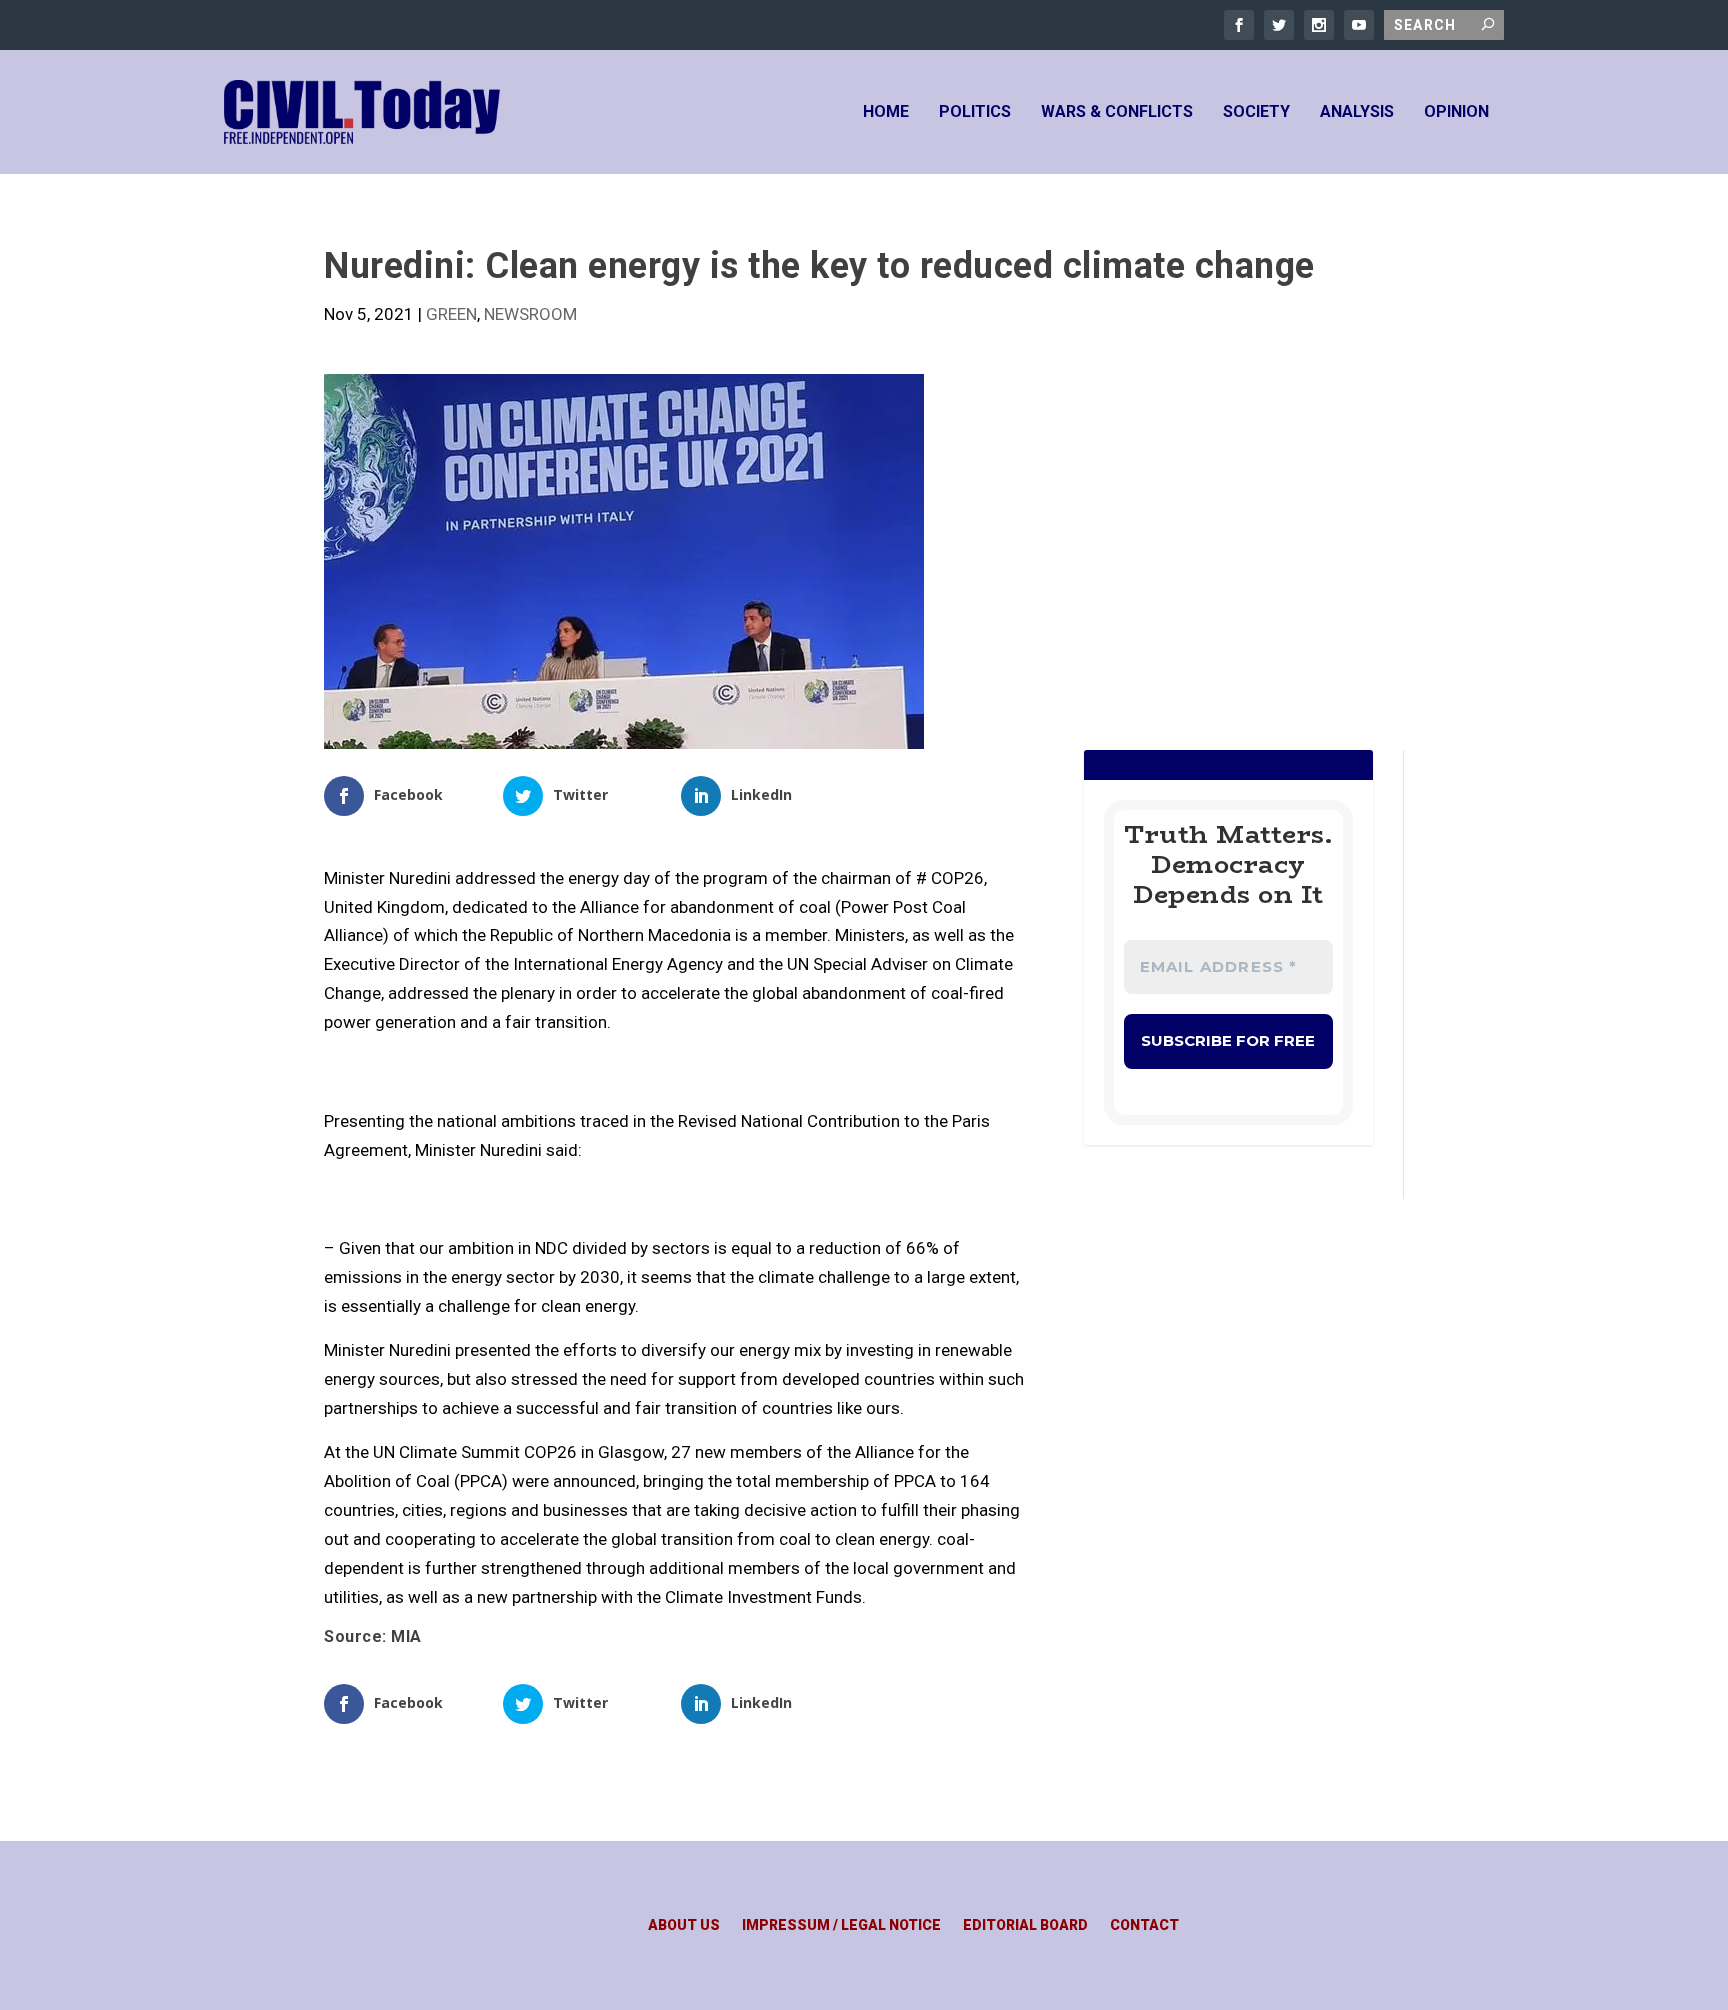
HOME (886, 112)
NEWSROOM (530, 314)
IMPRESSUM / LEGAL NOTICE (841, 1925)
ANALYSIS (1357, 112)
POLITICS (975, 112)
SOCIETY (1256, 112)
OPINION (1456, 112)
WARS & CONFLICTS (1117, 112)
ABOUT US (684, 1925)
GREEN (451, 314)
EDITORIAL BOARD (1025, 1925)
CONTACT (1144, 1925)
